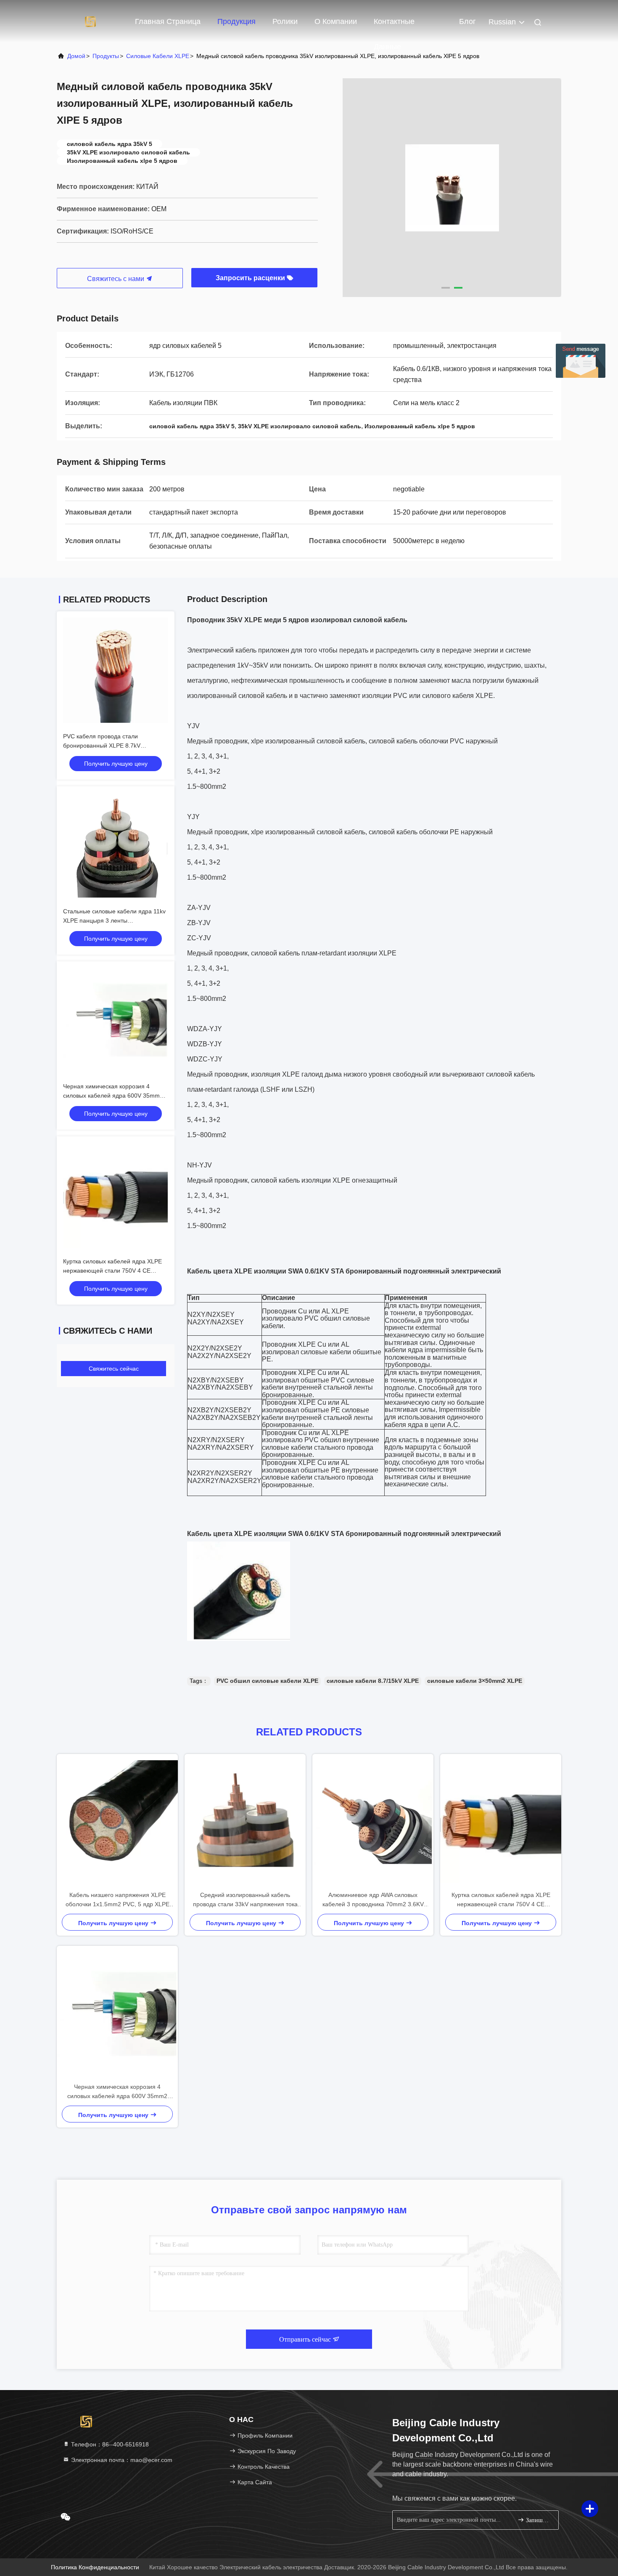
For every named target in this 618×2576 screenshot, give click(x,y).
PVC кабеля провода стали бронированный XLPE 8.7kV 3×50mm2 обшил (102, 745)
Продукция (236, 21)
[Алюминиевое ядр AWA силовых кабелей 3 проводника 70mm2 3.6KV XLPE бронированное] (373, 1822)
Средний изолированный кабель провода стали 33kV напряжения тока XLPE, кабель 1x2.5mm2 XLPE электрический (245, 1900)
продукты (106, 56)
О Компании (336, 21)
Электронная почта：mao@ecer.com (121, 2460)
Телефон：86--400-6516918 (109, 2444)
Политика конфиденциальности (95, 2567)
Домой (76, 56)
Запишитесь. (538, 2520)
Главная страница (168, 21)
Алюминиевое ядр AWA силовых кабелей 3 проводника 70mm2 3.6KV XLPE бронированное (373, 1900)
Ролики (285, 21)
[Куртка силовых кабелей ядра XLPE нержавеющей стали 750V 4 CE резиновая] (501, 1822)
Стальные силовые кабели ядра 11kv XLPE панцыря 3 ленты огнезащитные (114, 921)
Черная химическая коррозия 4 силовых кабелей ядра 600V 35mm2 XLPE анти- (113, 1096)
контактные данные (394, 26)
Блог (467, 21)
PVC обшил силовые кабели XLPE (267, 1681)
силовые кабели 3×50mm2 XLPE (475, 1681)
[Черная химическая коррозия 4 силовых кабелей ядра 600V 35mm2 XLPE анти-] (117, 2014)
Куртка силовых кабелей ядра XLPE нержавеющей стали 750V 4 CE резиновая (112, 1271)
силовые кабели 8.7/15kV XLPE (373, 1681)
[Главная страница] (90, 21)
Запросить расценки (251, 278)
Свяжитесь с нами (116, 279)
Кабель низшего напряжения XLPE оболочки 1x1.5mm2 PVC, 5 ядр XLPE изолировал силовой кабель (118, 1900)
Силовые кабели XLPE (158, 56)
